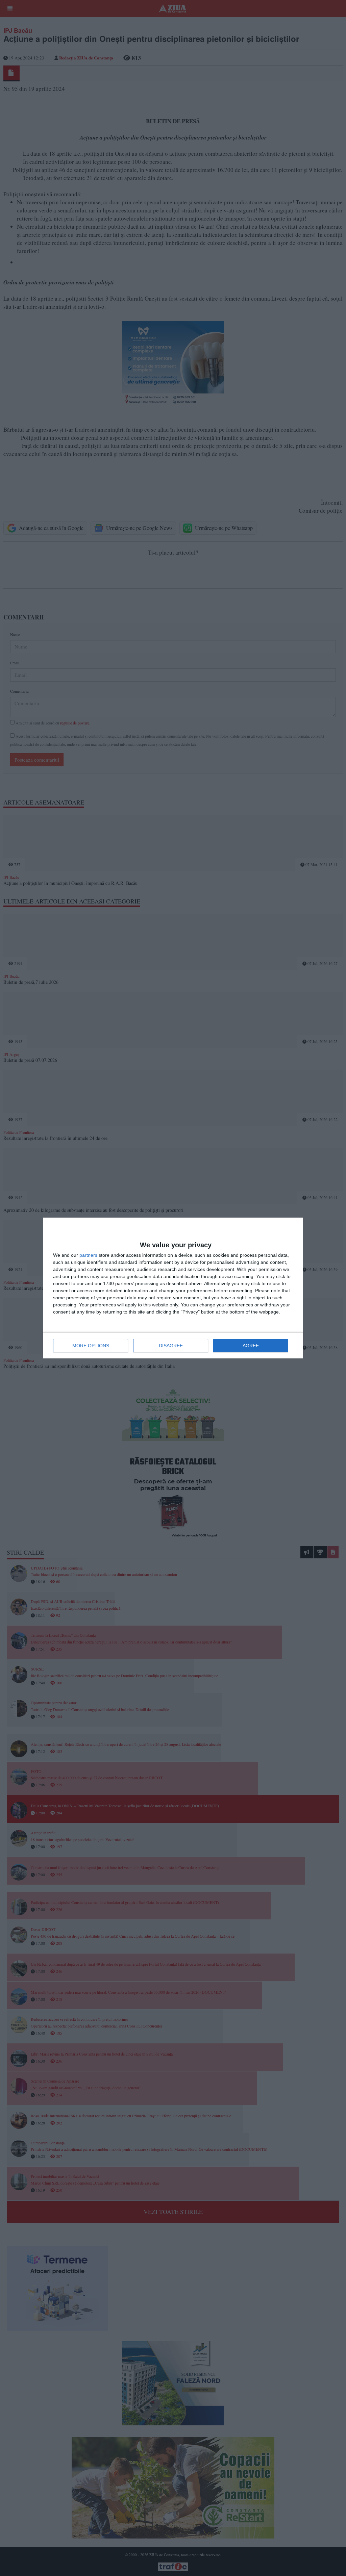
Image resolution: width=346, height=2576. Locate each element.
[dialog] (173, 1288)
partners (88, 1255)
